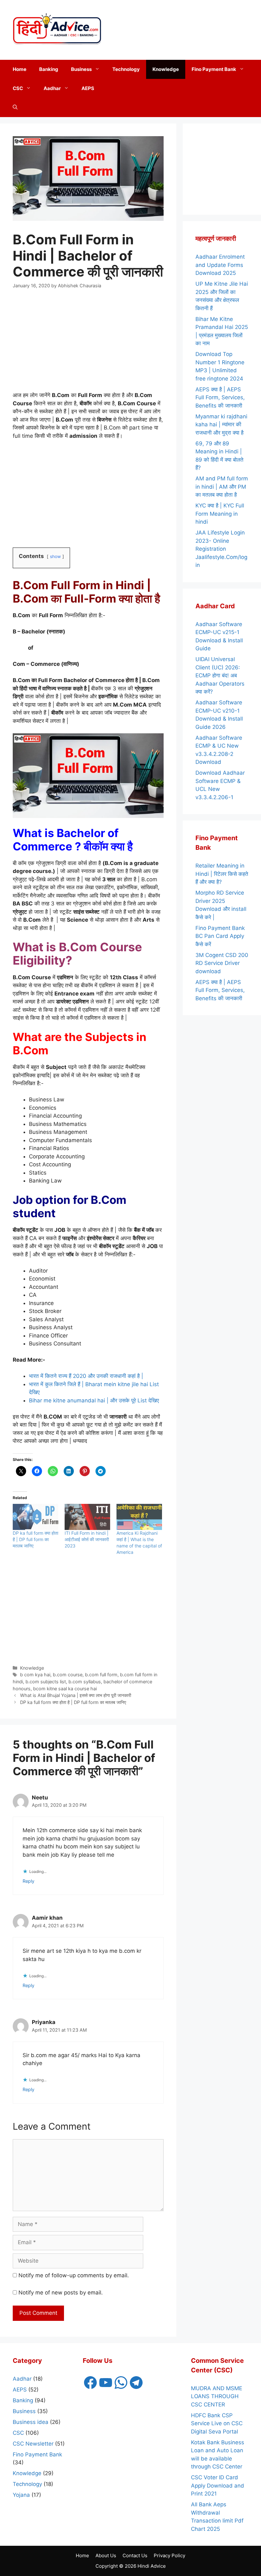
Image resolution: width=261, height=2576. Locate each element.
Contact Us (135, 2555)
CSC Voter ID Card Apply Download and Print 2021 (218, 2485)
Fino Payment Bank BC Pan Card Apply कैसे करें (220, 936)
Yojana (21, 2495)
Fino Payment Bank (214, 69)
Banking (49, 69)
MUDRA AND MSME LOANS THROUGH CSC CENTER (217, 2396)
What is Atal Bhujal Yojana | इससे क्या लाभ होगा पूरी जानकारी (76, 1695)
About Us (106, 2555)
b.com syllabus (85, 1682)
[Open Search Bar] (15, 108)
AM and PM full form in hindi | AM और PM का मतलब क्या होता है (222, 487)
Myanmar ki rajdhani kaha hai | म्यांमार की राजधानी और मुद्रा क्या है (221, 425)
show (55, 556)
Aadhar (52, 88)
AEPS (88, 88)
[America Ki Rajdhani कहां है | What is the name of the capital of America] (139, 1517)
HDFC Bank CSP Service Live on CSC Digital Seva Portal (217, 2423)
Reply (28, 1881)
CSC (18, 88)
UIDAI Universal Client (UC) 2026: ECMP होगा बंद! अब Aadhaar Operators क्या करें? (220, 675)
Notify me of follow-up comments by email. (74, 2275)
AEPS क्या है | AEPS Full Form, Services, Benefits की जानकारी (220, 398)
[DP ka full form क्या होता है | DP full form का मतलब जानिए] (35, 1517)
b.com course (68, 1675)
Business (81, 69)
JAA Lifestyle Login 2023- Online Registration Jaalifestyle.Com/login (221, 549)
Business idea (31, 2422)
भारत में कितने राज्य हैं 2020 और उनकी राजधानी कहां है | (86, 1376)
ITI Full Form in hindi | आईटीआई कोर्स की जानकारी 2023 (87, 1539)
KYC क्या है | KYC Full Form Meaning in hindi (220, 514)
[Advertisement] (197, 29)
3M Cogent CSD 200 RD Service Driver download (222, 963)
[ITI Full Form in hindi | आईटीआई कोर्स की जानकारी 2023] (87, 1517)
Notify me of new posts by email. (61, 2293)
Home (20, 69)
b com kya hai (35, 1675)
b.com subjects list (46, 1682)
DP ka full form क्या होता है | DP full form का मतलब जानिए (35, 1539)
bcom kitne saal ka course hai (65, 1689)
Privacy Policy (169, 2555)
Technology (126, 69)
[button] (99, 69)
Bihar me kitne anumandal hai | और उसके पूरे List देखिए (94, 1400)
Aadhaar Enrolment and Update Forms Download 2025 (220, 265)
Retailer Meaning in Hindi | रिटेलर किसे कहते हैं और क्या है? (222, 874)
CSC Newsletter (33, 2444)
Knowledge (166, 69)
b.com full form (101, 1675)
